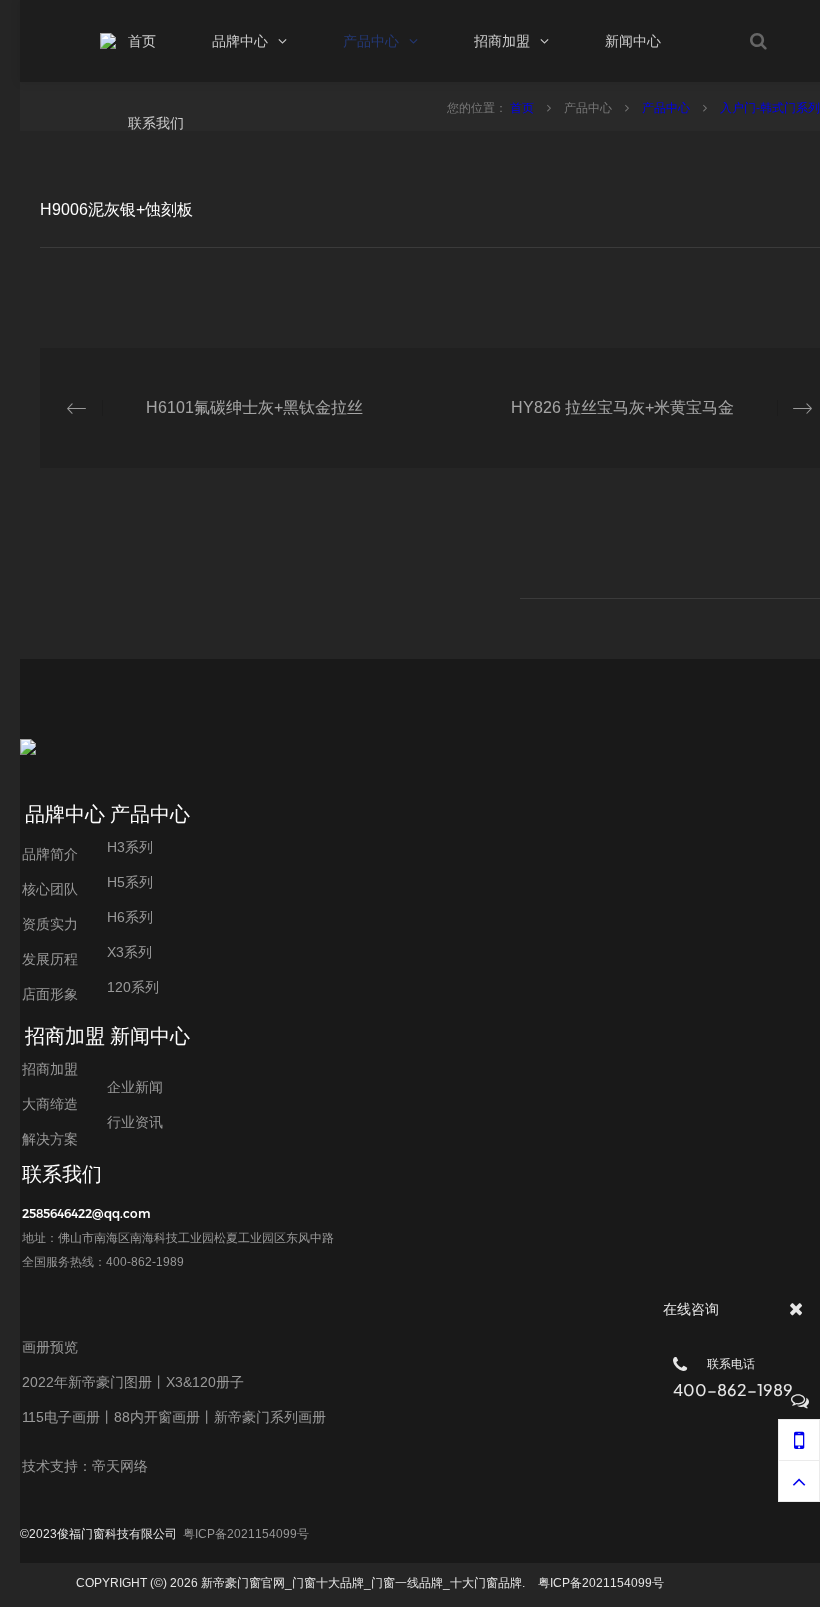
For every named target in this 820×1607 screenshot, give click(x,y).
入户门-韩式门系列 (770, 108)
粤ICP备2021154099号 (246, 1534)
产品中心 (667, 108)
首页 (523, 108)
